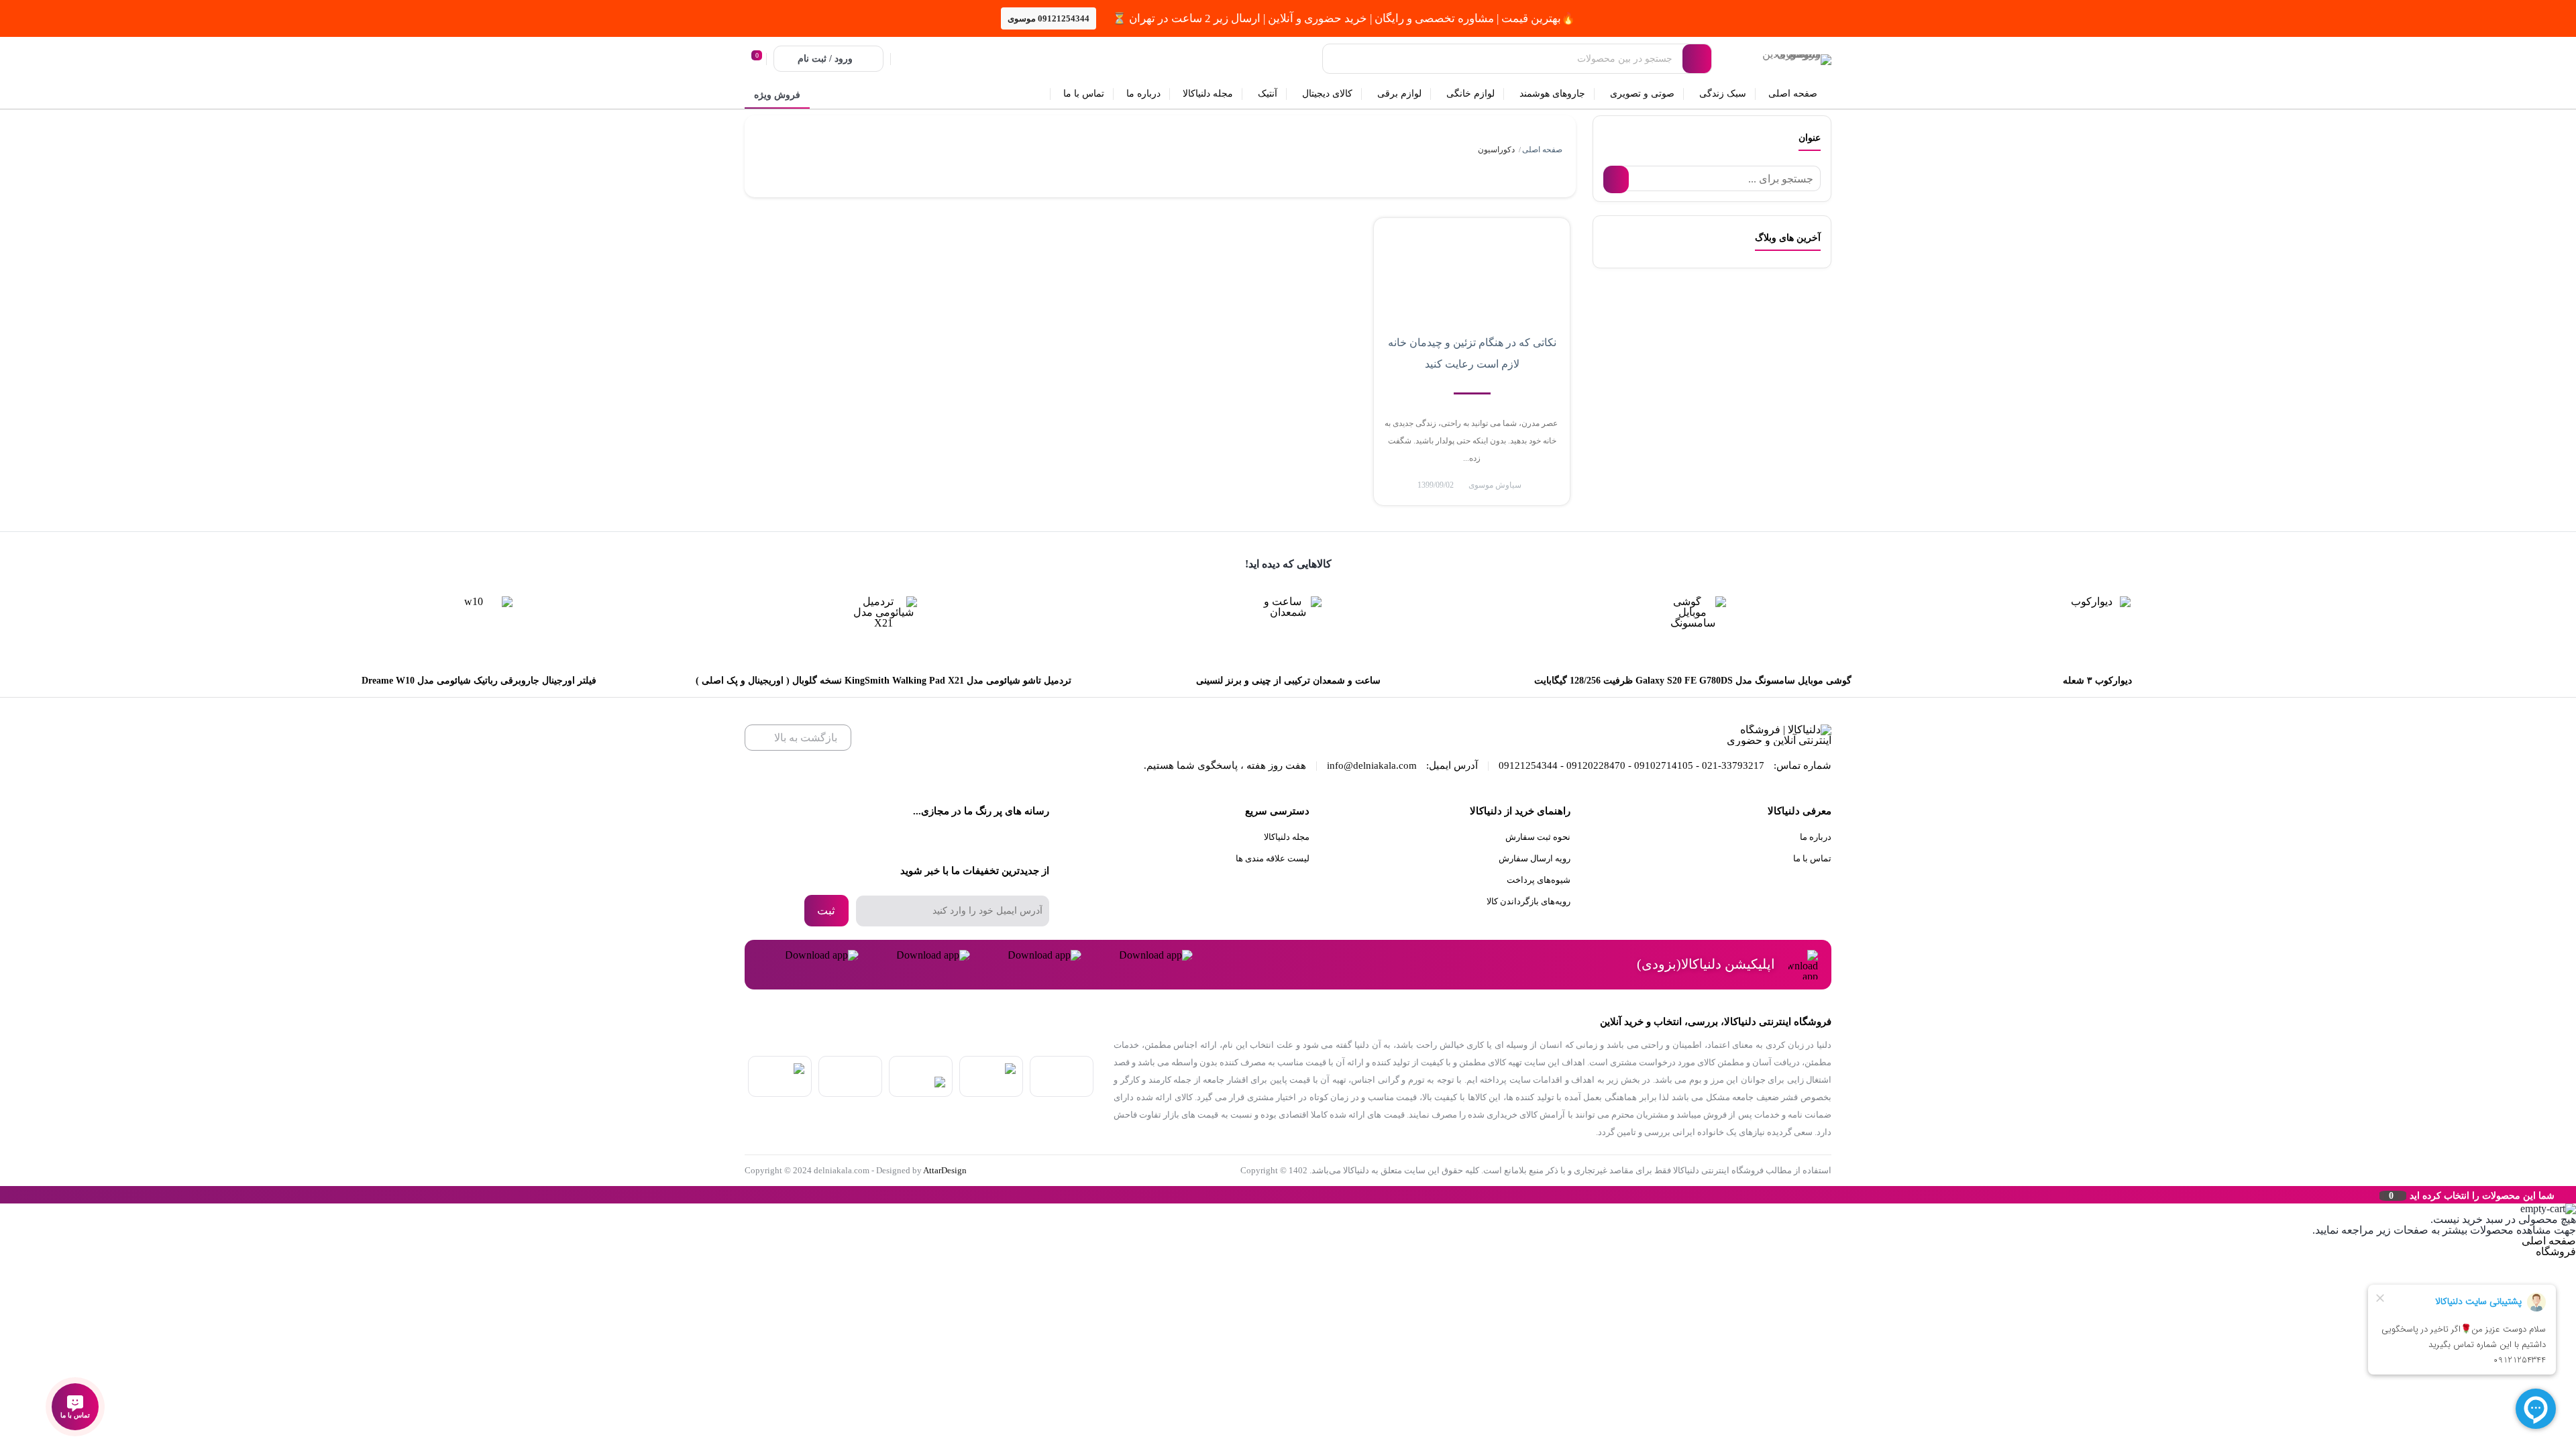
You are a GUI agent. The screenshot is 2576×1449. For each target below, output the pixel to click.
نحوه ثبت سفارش (1538, 837)
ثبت (826, 911)
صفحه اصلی (1542, 150)
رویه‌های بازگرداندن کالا (1528, 901)
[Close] (3, 1195)
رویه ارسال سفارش (1535, 858)
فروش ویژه (777, 95)
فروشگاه (2556, 1251)
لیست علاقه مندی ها (1273, 858)
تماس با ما (1812, 858)
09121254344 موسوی (1049, 18)
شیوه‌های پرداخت (1539, 880)
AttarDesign (945, 1170)
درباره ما (1816, 837)
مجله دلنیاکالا (1287, 837)
